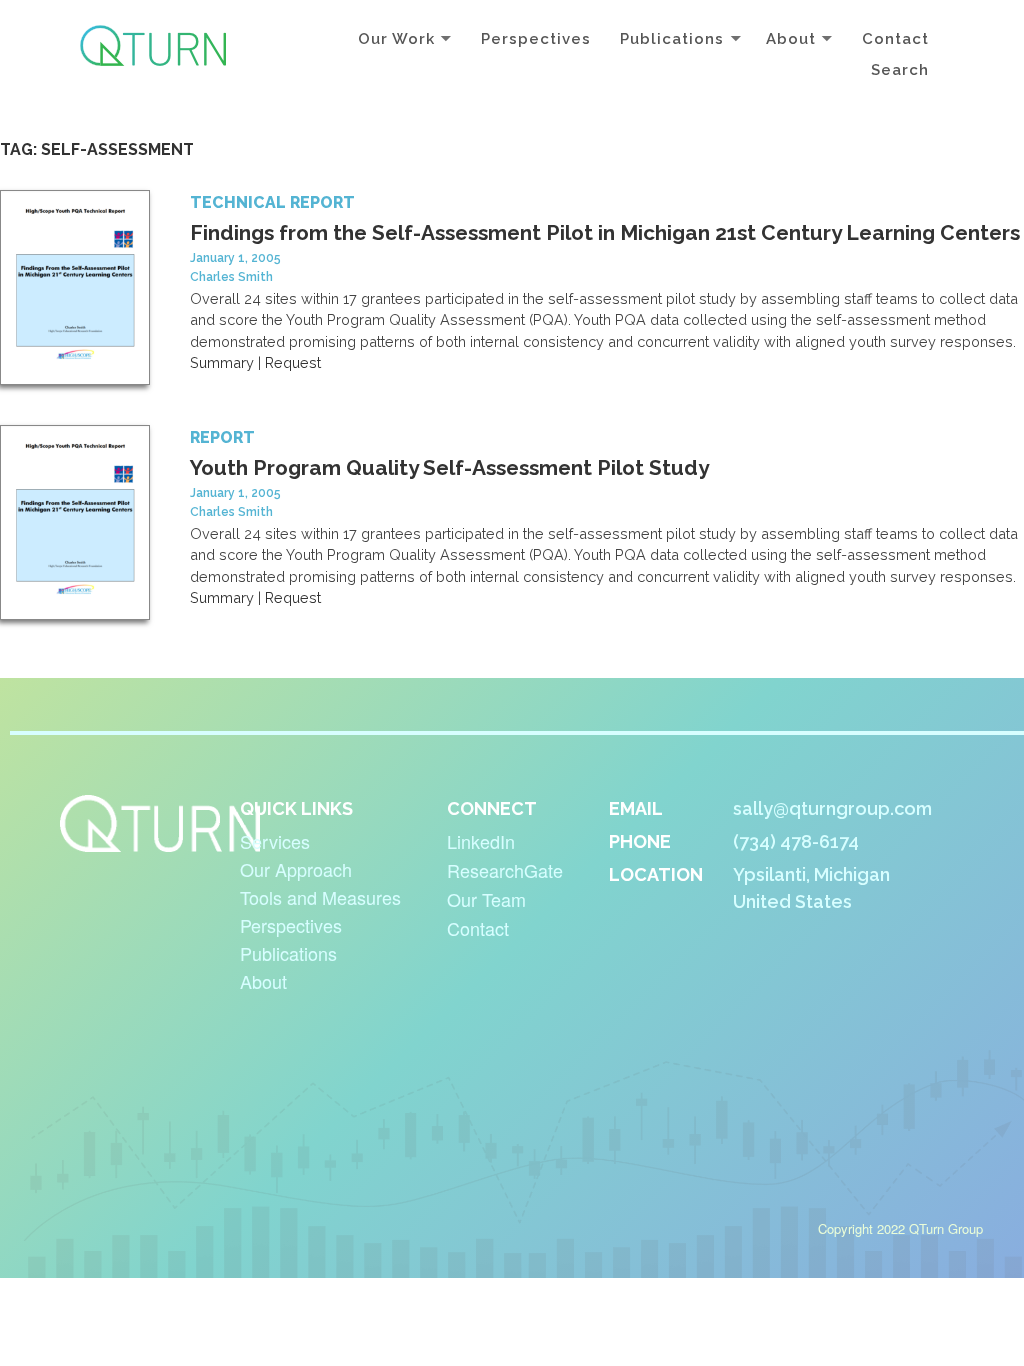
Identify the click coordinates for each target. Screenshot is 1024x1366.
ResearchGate (505, 870)
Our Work (396, 39)
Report (222, 437)
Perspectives (536, 39)
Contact (895, 39)
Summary (222, 362)
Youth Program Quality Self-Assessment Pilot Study (449, 467)
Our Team (486, 899)
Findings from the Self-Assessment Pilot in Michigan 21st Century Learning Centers (605, 232)
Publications (672, 39)
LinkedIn (481, 841)
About (791, 39)
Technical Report (272, 202)
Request (293, 362)
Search (900, 70)
